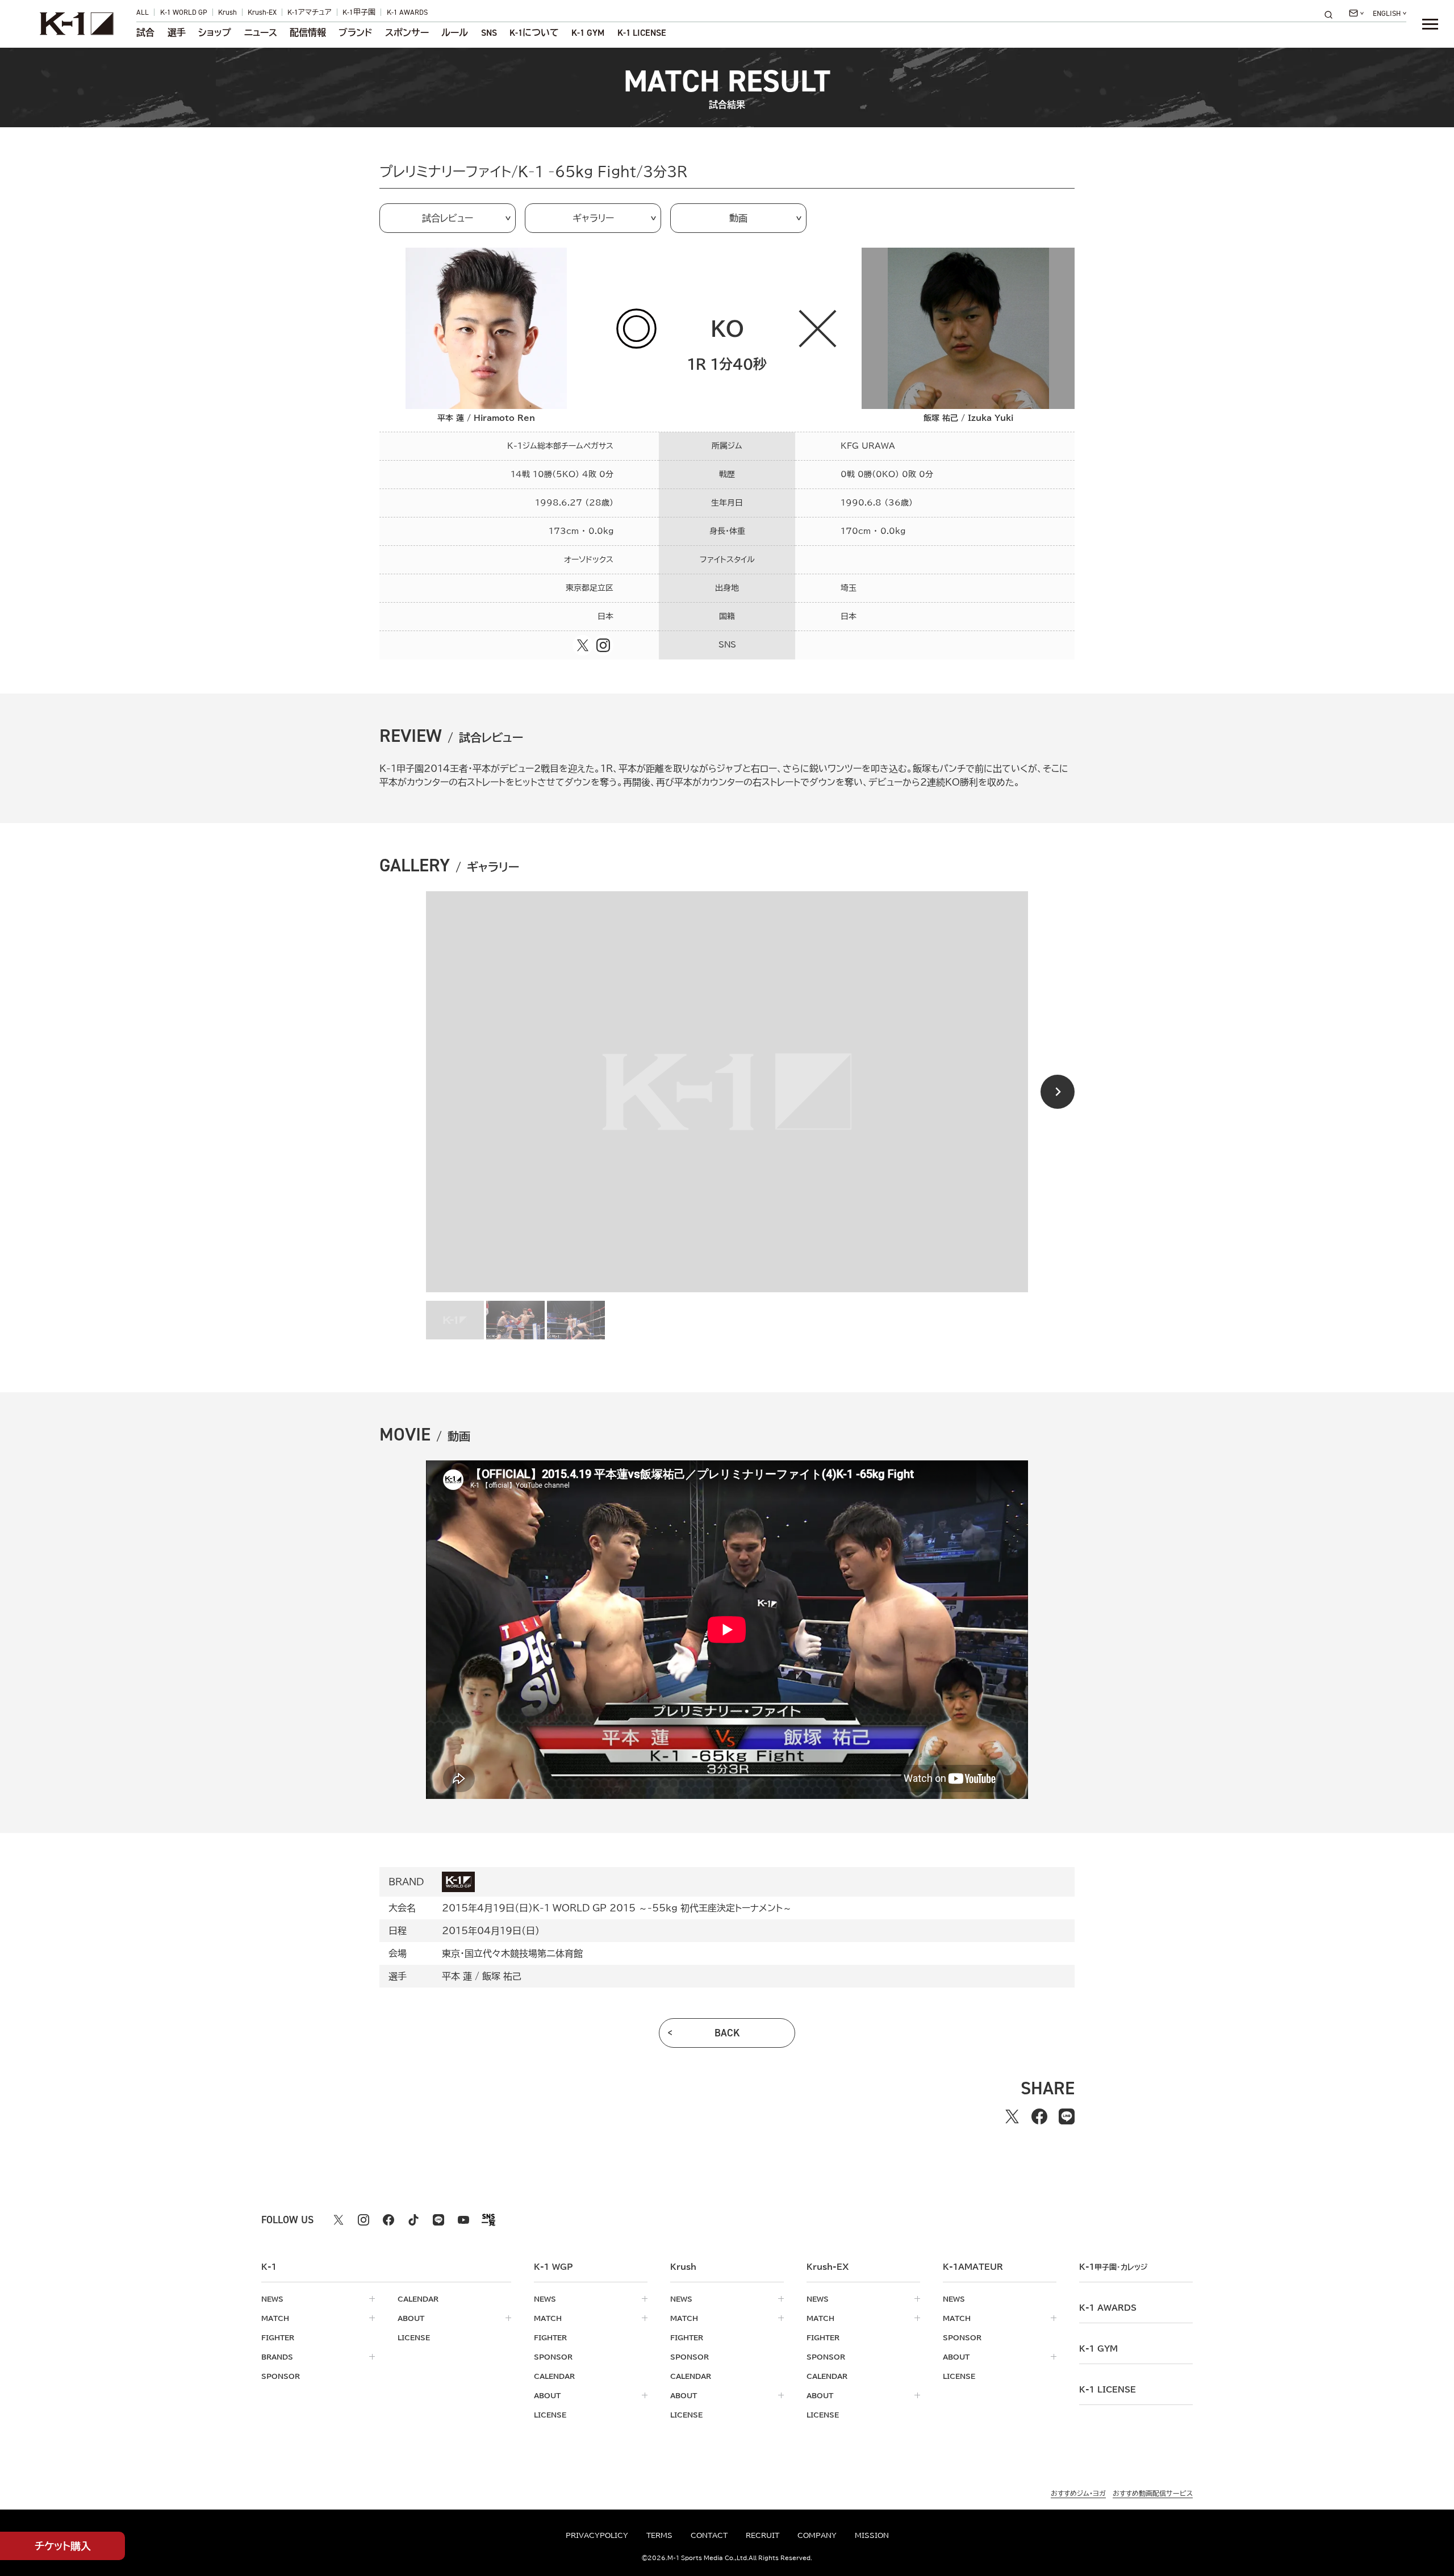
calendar (418, 2299)
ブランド (355, 33)
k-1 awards (1108, 2308)
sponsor (281, 2376)
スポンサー (407, 33)
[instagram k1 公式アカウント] (363, 2220)
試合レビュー (448, 218)
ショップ (215, 33)
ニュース (261, 33)
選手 (177, 33)
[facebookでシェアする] (1039, 2116)
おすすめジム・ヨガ (1078, 2493)
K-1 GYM (588, 33)
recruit (762, 2535)
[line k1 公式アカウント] (438, 2220)
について (534, 33)
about (411, 2318)
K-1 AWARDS (407, 12)
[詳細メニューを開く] (1430, 24)
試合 (145, 33)
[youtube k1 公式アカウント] (463, 2220)
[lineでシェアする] (1067, 2116)
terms (659, 2535)
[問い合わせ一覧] (1356, 13)
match (275, 2318)
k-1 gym (1098, 2349)
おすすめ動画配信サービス (1153, 2493)
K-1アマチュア (310, 12)
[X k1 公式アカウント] (339, 2220)
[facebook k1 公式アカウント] (388, 2220)
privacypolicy (597, 2535)
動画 (738, 218)
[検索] (1332, 14)
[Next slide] (1058, 1092)
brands (277, 2357)
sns (489, 33)
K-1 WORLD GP (184, 12)
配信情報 (308, 33)
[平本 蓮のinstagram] (603, 645)
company (817, 2535)
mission (872, 2535)
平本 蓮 (457, 1976)
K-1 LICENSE (642, 33)
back (727, 2033)
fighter (278, 2337)
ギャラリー (593, 218)
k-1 (1113, 2267)
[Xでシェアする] (1012, 2116)
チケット (63, 2546)
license (414, 2337)
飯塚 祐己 (502, 1976)
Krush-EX (262, 12)
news (272, 2299)
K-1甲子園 (359, 12)
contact (709, 2535)
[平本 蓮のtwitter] (583, 645)
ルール (455, 33)
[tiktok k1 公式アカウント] (413, 2220)
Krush (227, 12)
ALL (143, 12)
